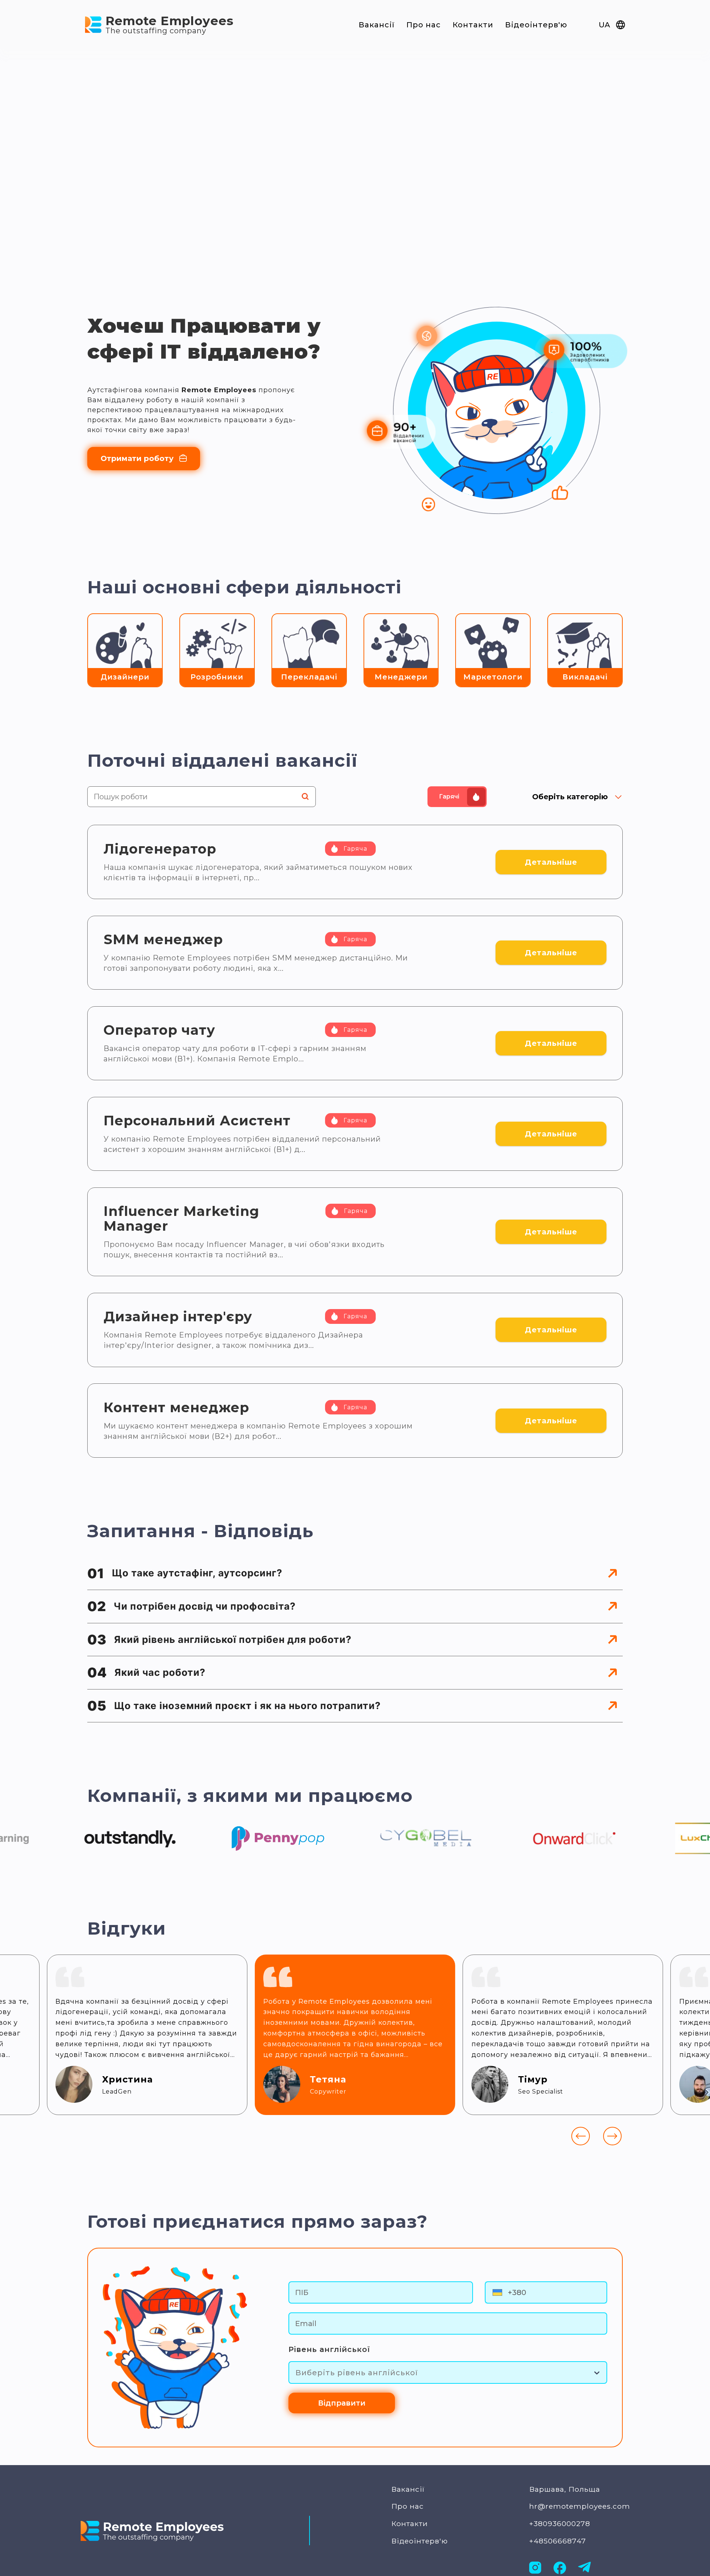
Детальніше (551, 862)
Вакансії (377, 25)
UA (604, 25)
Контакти (473, 25)
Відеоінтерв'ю (536, 25)
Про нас (424, 25)
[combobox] (297, 2373)
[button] (355, 1574)
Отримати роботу (137, 458)
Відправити (342, 2403)
